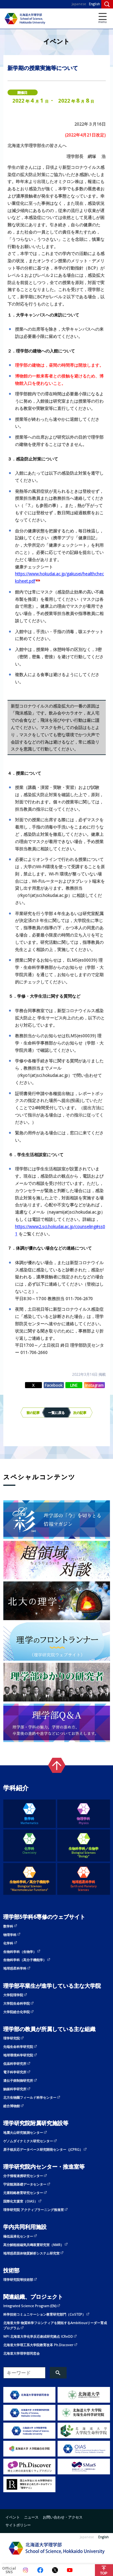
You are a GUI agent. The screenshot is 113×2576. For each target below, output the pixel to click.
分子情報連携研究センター (23, 2176)
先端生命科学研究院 (18, 2046)
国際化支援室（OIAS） (20, 2201)
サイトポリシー (18, 2525)
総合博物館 (12, 2106)
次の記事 (80, 1412)
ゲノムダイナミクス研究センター (28, 2141)
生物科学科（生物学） (20, 1952)
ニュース (31, 2517)
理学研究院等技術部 (18, 2279)
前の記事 (33, 1412)
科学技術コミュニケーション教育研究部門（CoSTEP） (44, 2314)
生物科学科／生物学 (84, 1852)
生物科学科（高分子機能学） (25, 1960)
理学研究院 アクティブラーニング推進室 (34, 2210)
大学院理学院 (13, 1995)
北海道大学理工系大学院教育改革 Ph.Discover (38, 2345)
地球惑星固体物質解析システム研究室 (31, 2253)
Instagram (94, 1385)
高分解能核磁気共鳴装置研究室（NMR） (34, 2245)
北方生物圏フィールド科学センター (30, 2097)
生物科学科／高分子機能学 (30, 1886)
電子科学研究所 (15, 2072)
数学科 (29, 1821)
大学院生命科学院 (17, 2003)
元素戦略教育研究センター (23, 2193)
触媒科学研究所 (15, 2089)
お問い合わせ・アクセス (63, 2517)
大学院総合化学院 (17, 2012)
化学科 (30, 1850)
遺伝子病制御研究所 (18, 2080)
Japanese (79, 4)
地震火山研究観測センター (23, 2132)
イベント (13, 2517)
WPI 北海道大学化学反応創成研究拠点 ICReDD (38, 2336)
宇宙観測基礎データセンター (25, 2184)
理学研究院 (12, 2038)
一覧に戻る (56, 1412)
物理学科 (83, 1821)
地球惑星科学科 (84, 1886)
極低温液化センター (18, 2236)
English (94, 4)
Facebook (54, 1385)
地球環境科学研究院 (18, 2055)
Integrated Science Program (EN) (30, 2306)
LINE (74, 1385)
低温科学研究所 (15, 2063)
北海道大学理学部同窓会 (22, 2353)
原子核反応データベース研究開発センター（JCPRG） (43, 2149)
